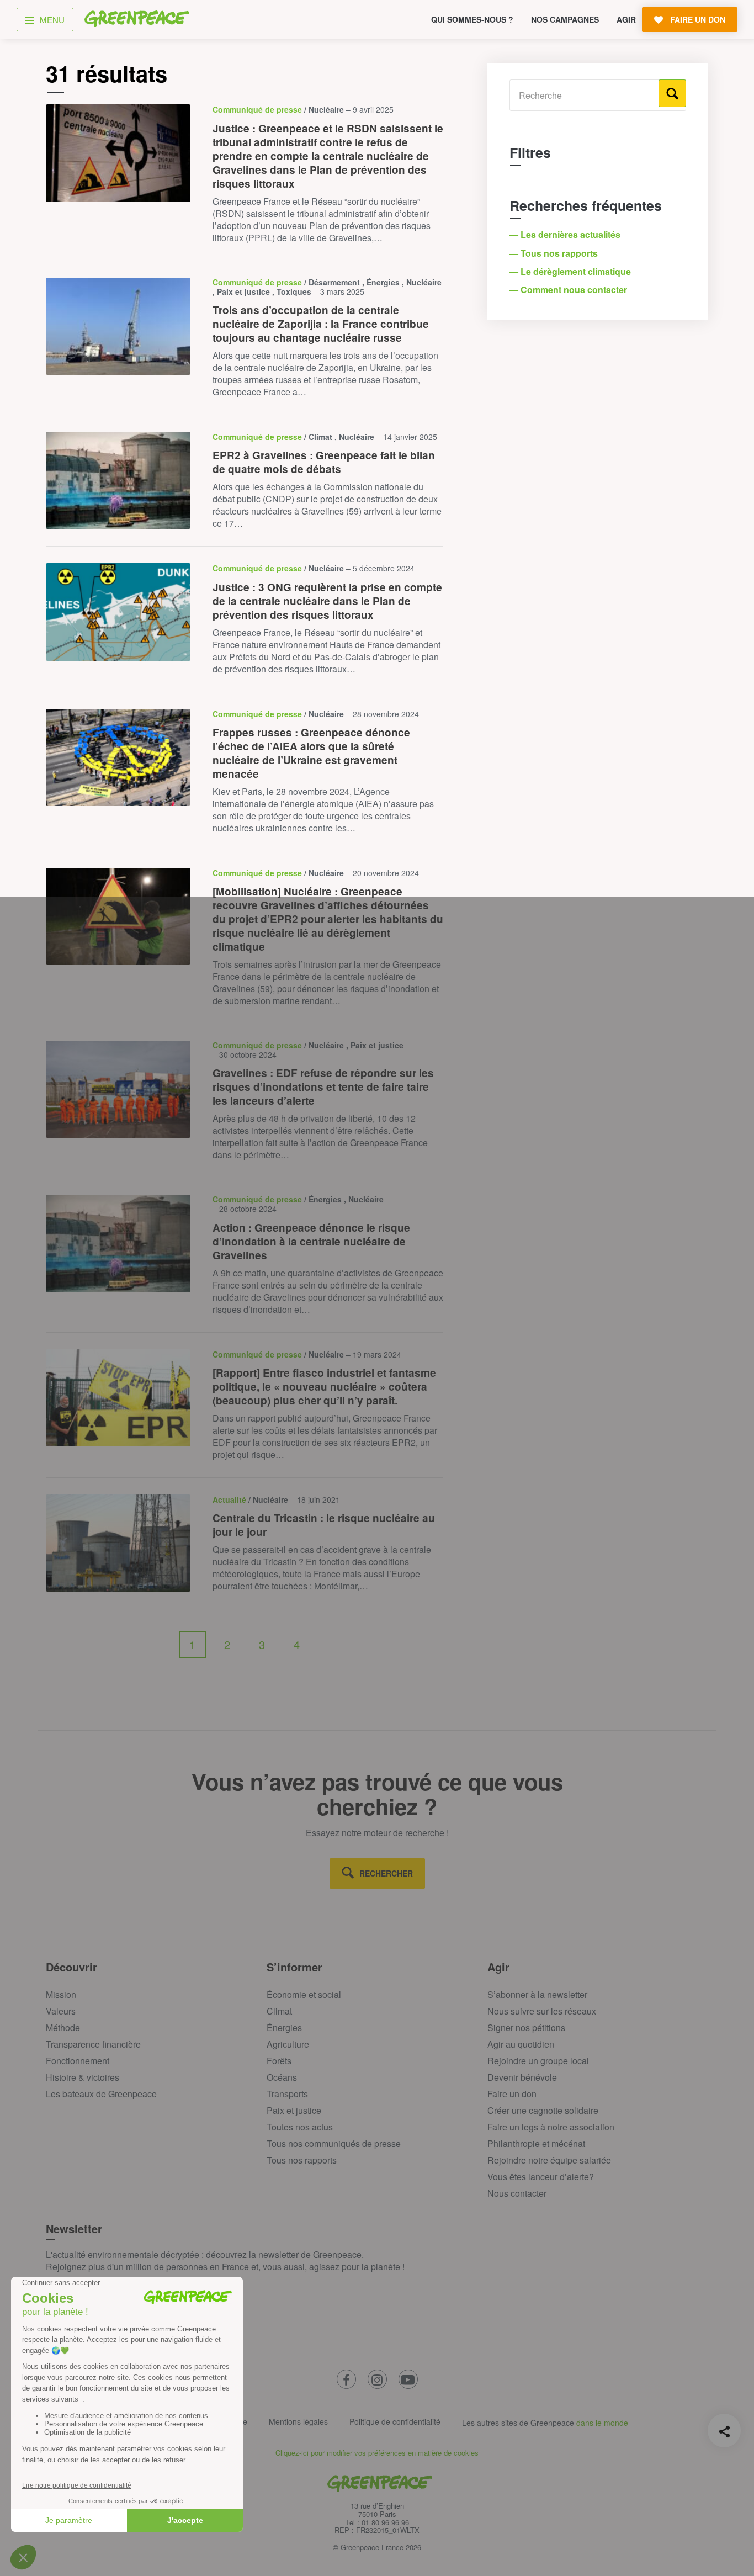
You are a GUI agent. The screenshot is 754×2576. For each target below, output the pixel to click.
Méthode (63, 2028)
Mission (61, 1994)
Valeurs (61, 2011)
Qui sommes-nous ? (472, 19)
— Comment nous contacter (569, 290)
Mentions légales (298, 2421)
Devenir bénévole (522, 2077)
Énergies (284, 2028)
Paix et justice (294, 2110)
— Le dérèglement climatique (571, 271)
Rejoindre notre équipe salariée (549, 2160)
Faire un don (512, 2094)
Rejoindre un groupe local (538, 2061)
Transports (287, 2094)
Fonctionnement (78, 2061)
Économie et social (304, 1994)
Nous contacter (517, 2193)
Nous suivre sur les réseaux (542, 2011)
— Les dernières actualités (566, 234)
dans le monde (602, 2423)
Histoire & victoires (83, 2077)
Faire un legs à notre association (551, 2127)
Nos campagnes (565, 19)
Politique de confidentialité (395, 2421)
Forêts (279, 2061)
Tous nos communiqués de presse (334, 2143)
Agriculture (288, 2044)
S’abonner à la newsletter (537, 1994)
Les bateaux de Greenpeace (101, 2094)
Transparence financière (93, 2044)
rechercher (386, 1873)
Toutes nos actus (300, 2127)
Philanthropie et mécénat (536, 2143)
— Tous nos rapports (555, 253)
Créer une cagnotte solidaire (543, 2110)
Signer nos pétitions (526, 2028)
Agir (626, 19)
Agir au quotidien (521, 2044)
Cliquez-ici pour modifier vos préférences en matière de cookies (377, 2453)
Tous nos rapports (302, 2160)
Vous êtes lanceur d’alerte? (541, 2177)
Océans (282, 2077)
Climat (279, 2011)
